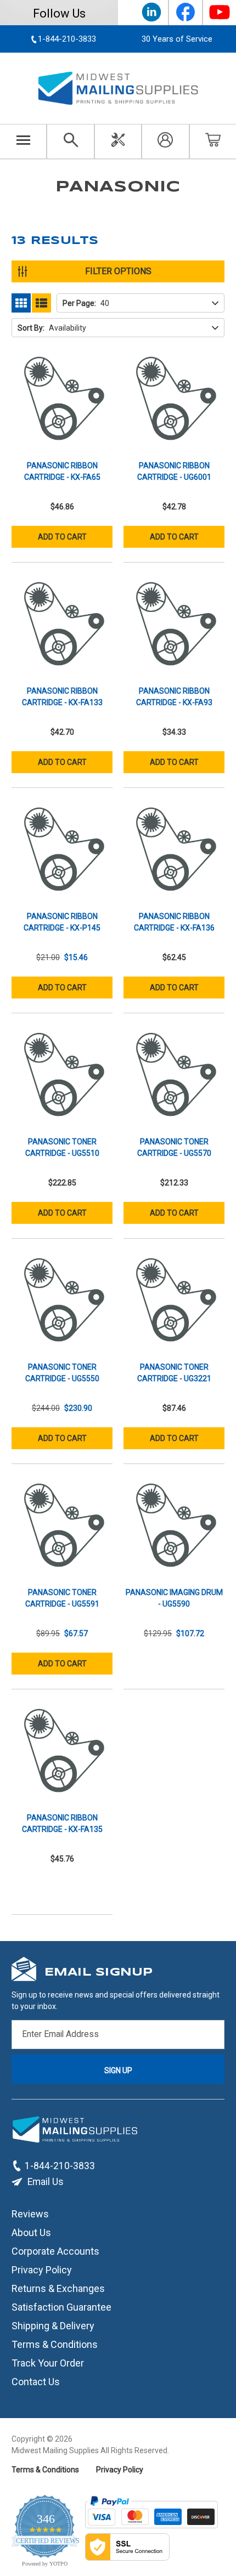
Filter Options (118, 271)
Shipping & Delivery (53, 2326)
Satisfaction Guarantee (61, 2307)
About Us (31, 2232)
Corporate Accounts (55, 2251)
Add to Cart (62, 537)
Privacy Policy (42, 2270)
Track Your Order (48, 2363)
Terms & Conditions (55, 2344)
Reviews (30, 2214)
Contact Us (36, 2382)
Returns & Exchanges (58, 2288)
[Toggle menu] (23, 141)
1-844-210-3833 (60, 2166)
